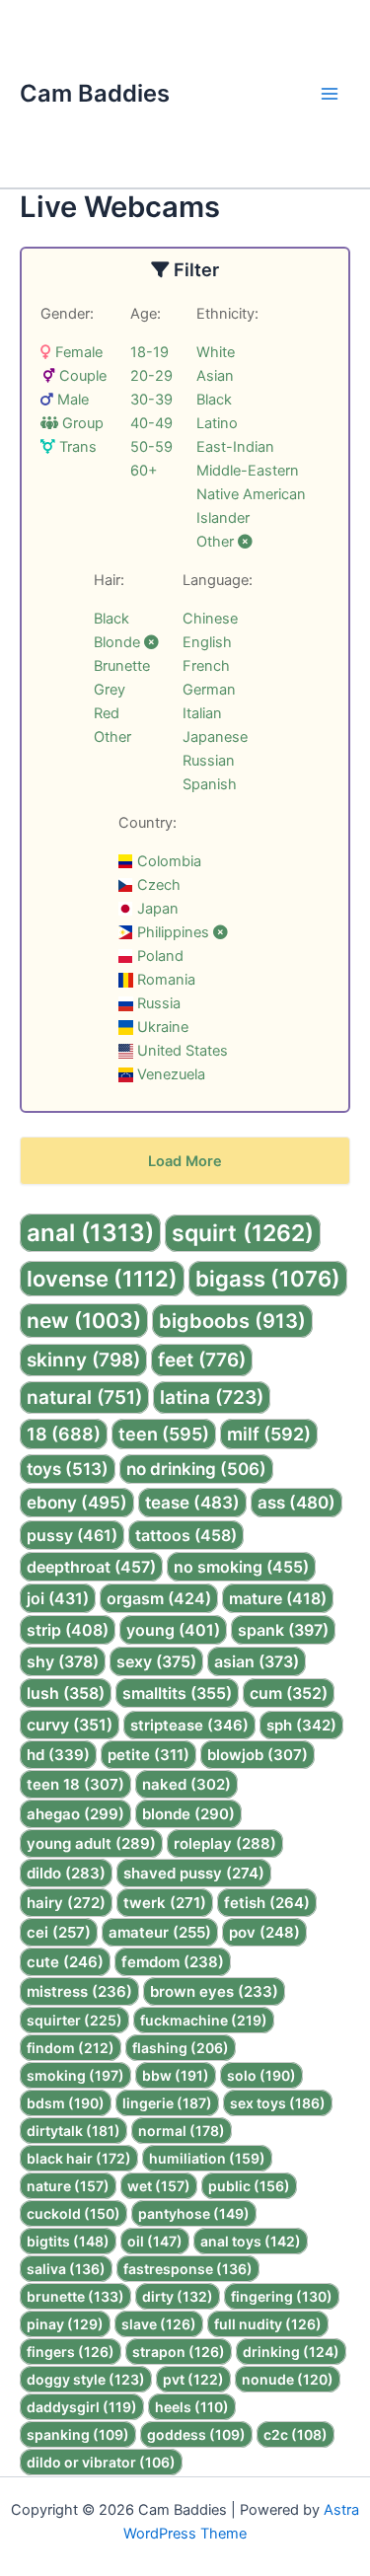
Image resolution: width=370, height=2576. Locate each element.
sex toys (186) (278, 2103)
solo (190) (261, 2075)
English (207, 642)
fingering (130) (282, 2296)
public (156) (249, 2186)
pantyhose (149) (194, 2213)
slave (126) (159, 2324)
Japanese (215, 737)
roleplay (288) (225, 1843)
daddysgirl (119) (82, 2407)
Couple (81, 376)
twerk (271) (165, 1903)
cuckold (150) (74, 2213)
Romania (164, 980)
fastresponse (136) (188, 2269)
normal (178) (182, 2131)
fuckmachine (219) (204, 2020)
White (216, 352)
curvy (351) (70, 1725)
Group (81, 423)
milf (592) (269, 1434)
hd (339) (58, 1755)
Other (217, 542)
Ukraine (161, 1027)
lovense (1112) (102, 1279)
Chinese (210, 619)
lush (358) (66, 1693)
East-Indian (235, 447)
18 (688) (64, 1434)
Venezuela (169, 1074)
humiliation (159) (207, 2158)
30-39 (151, 400)
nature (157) (68, 2186)
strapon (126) (179, 2352)
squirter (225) (74, 2020)
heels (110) (192, 2407)
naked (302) (186, 1784)
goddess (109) (196, 2434)
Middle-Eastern (248, 471)
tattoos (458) (186, 1535)
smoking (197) (75, 2075)
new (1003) (84, 1321)
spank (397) (283, 1630)
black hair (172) (79, 2158)
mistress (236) (79, 1991)
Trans (76, 447)
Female (77, 352)
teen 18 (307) (75, 1784)
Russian (209, 761)
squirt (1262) (243, 1233)
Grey (110, 690)
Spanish (210, 784)
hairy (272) (66, 1903)
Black (214, 400)
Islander (223, 518)
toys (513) (68, 1469)
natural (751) (84, 1398)
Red (107, 713)
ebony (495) (77, 1503)
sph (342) (301, 1725)
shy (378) (63, 1661)
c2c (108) (296, 2434)
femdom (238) (173, 1962)
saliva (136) (66, 2269)
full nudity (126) (268, 2324)
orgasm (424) (159, 1598)
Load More (185, 1161)
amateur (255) (160, 1932)
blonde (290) (188, 1814)
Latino (217, 423)
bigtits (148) (68, 2241)
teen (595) (164, 1434)
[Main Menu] (330, 94)
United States (181, 1051)
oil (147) (155, 2241)
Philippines (173, 932)
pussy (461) (72, 1535)
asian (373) (257, 1661)
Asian (215, 376)
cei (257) (59, 1932)
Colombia (167, 861)
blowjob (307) (258, 1755)
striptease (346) (189, 1725)
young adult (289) (91, 1843)
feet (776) (202, 1360)
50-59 (151, 447)
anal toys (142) (251, 2241)
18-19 (149, 352)
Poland (158, 956)
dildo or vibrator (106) (101, 2462)
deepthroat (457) (91, 1567)
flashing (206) (181, 2048)
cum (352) (289, 1693)
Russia (157, 1003)
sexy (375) (156, 1661)
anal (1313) (90, 1233)
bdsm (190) (66, 2103)
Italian (202, 713)
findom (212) (71, 2048)
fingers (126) (71, 2352)
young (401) (173, 1630)
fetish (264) (267, 1903)
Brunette (122, 666)
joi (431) (58, 1598)
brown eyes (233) (214, 1991)
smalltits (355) (177, 1693)
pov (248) (264, 1932)
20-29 (151, 376)
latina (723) (212, 1398)
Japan (156, 909)
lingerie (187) (167, 2103)
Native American (251, 494)
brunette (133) (75, 2296)
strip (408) (68, 1630)
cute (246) (65, 1962)
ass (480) (296, 1503)
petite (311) (148, 1755)
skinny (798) (83, 1360)
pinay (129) (65, 2324)
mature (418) (278, 1598)
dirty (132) (178, 2296)
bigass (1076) (268, 1279)
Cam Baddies (95, 93)
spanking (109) (78, 2434)
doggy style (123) (86, 2379)
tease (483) (192, 1503)
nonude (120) (288, 2379)
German (209, 690)
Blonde (119, 642)
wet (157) (159, 2186)
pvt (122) (193, 2379)
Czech (157, 885)
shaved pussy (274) (194, 1873)
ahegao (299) (75, 1814)
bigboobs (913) (232, 1321)
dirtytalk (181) (74, 2131)
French (206, 666)
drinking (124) (291, 2352)
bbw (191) (176, 2075)
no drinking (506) (196, 1469)
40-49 (151, 423)
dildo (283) (66, 1873)
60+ (144, 471)
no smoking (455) (241, 1567)
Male (71, 400)
